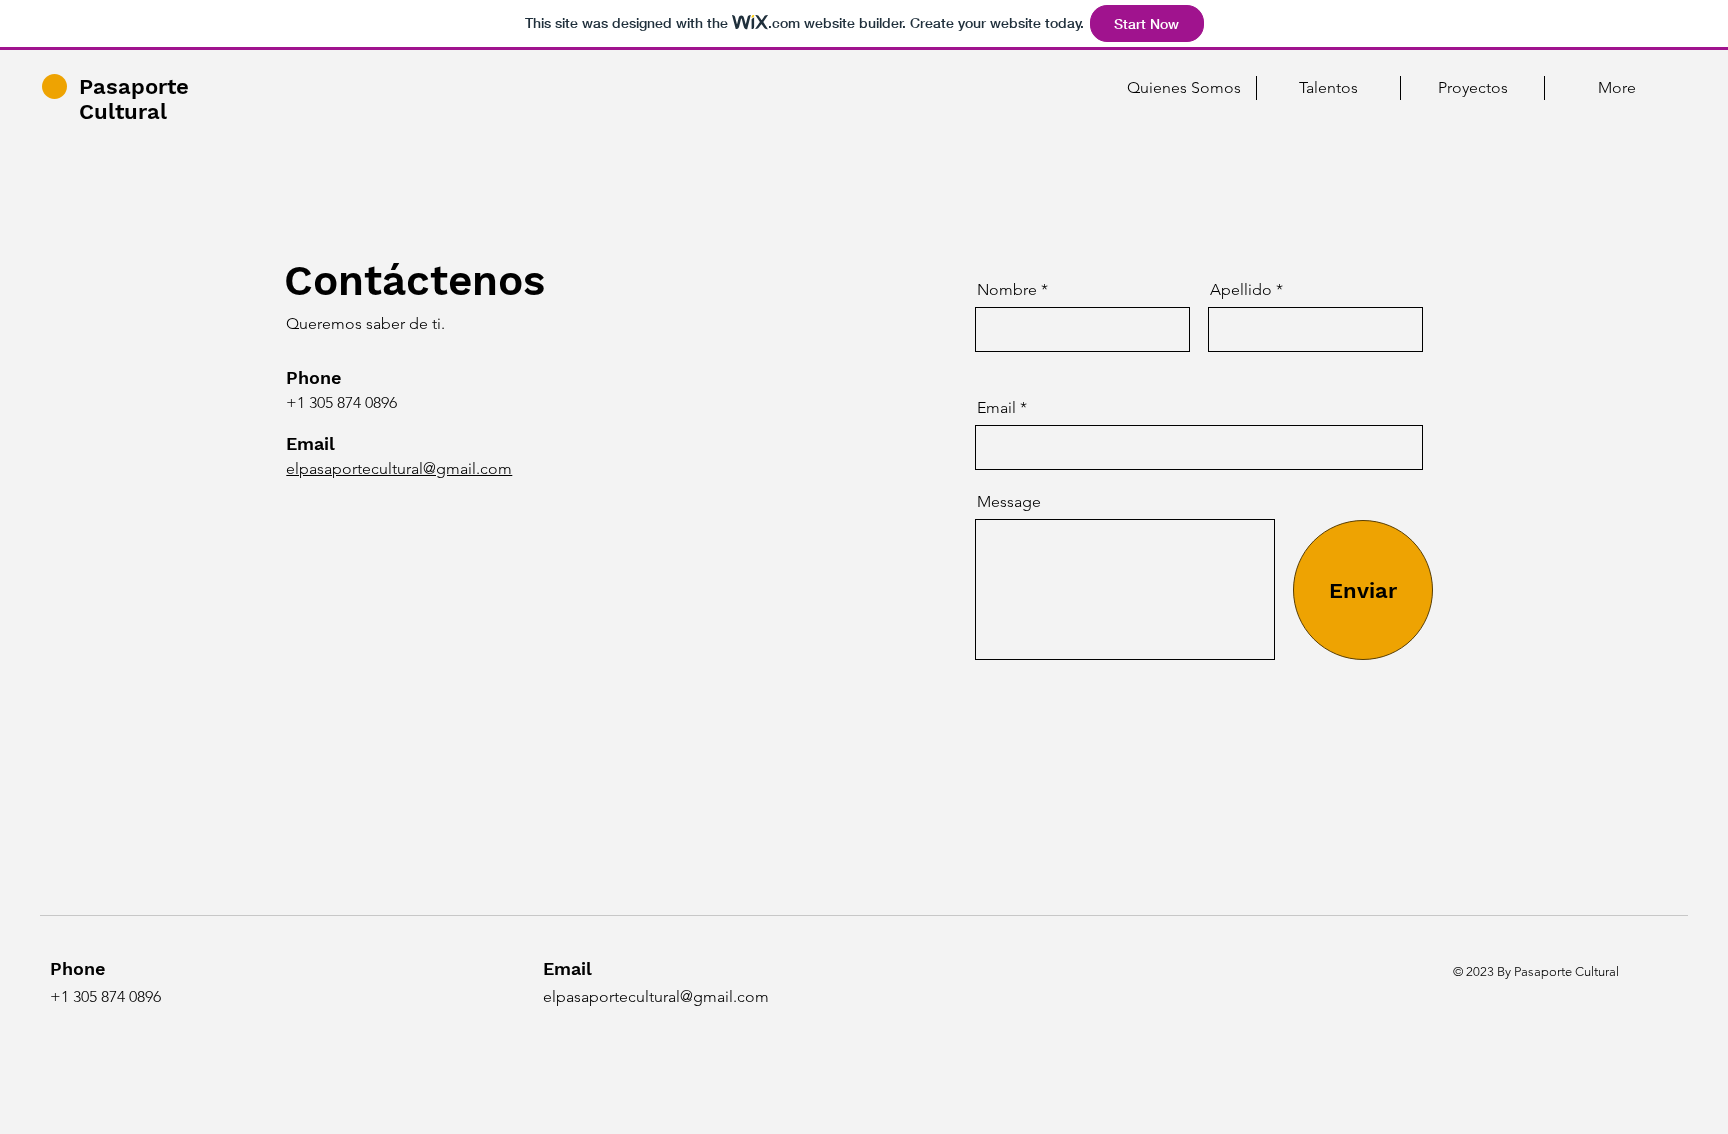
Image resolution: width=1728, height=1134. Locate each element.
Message (1009, 502)
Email (996, 408)
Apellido (1241, 290)
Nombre (1007, 290)
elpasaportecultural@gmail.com (399, 468)
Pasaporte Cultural (134, 99)
